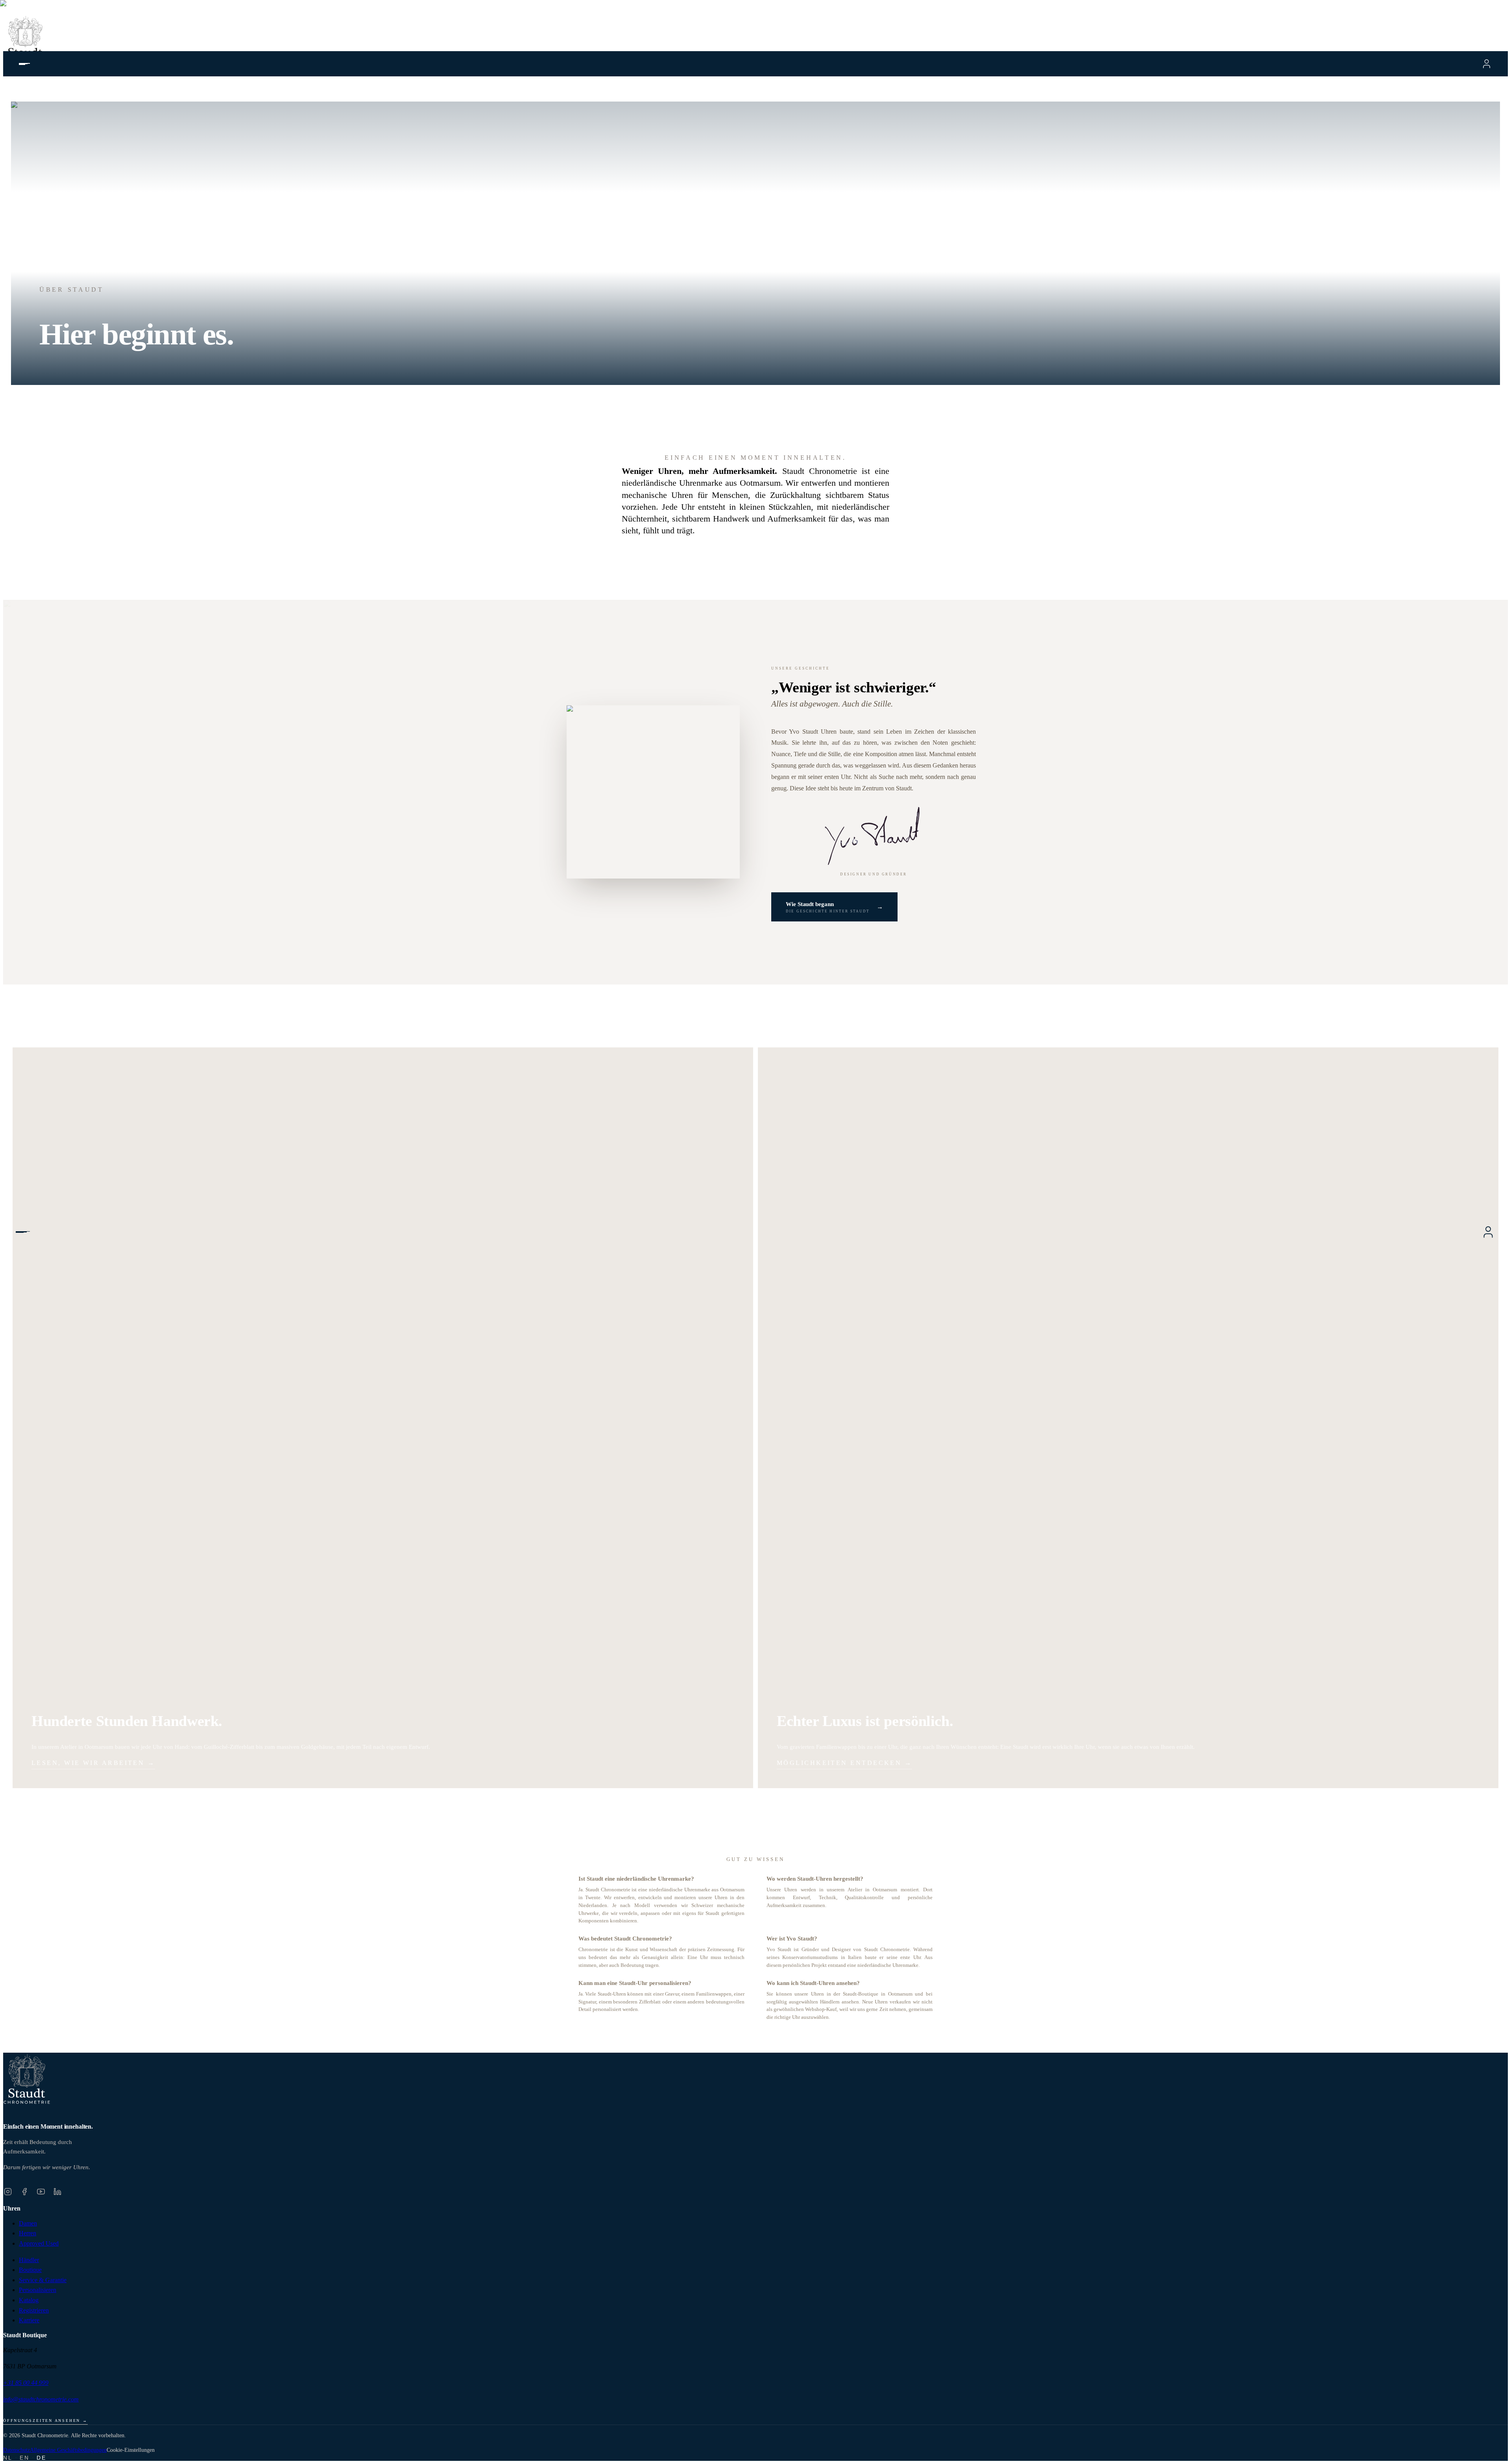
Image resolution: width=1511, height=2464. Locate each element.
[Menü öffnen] (24, 1232)
